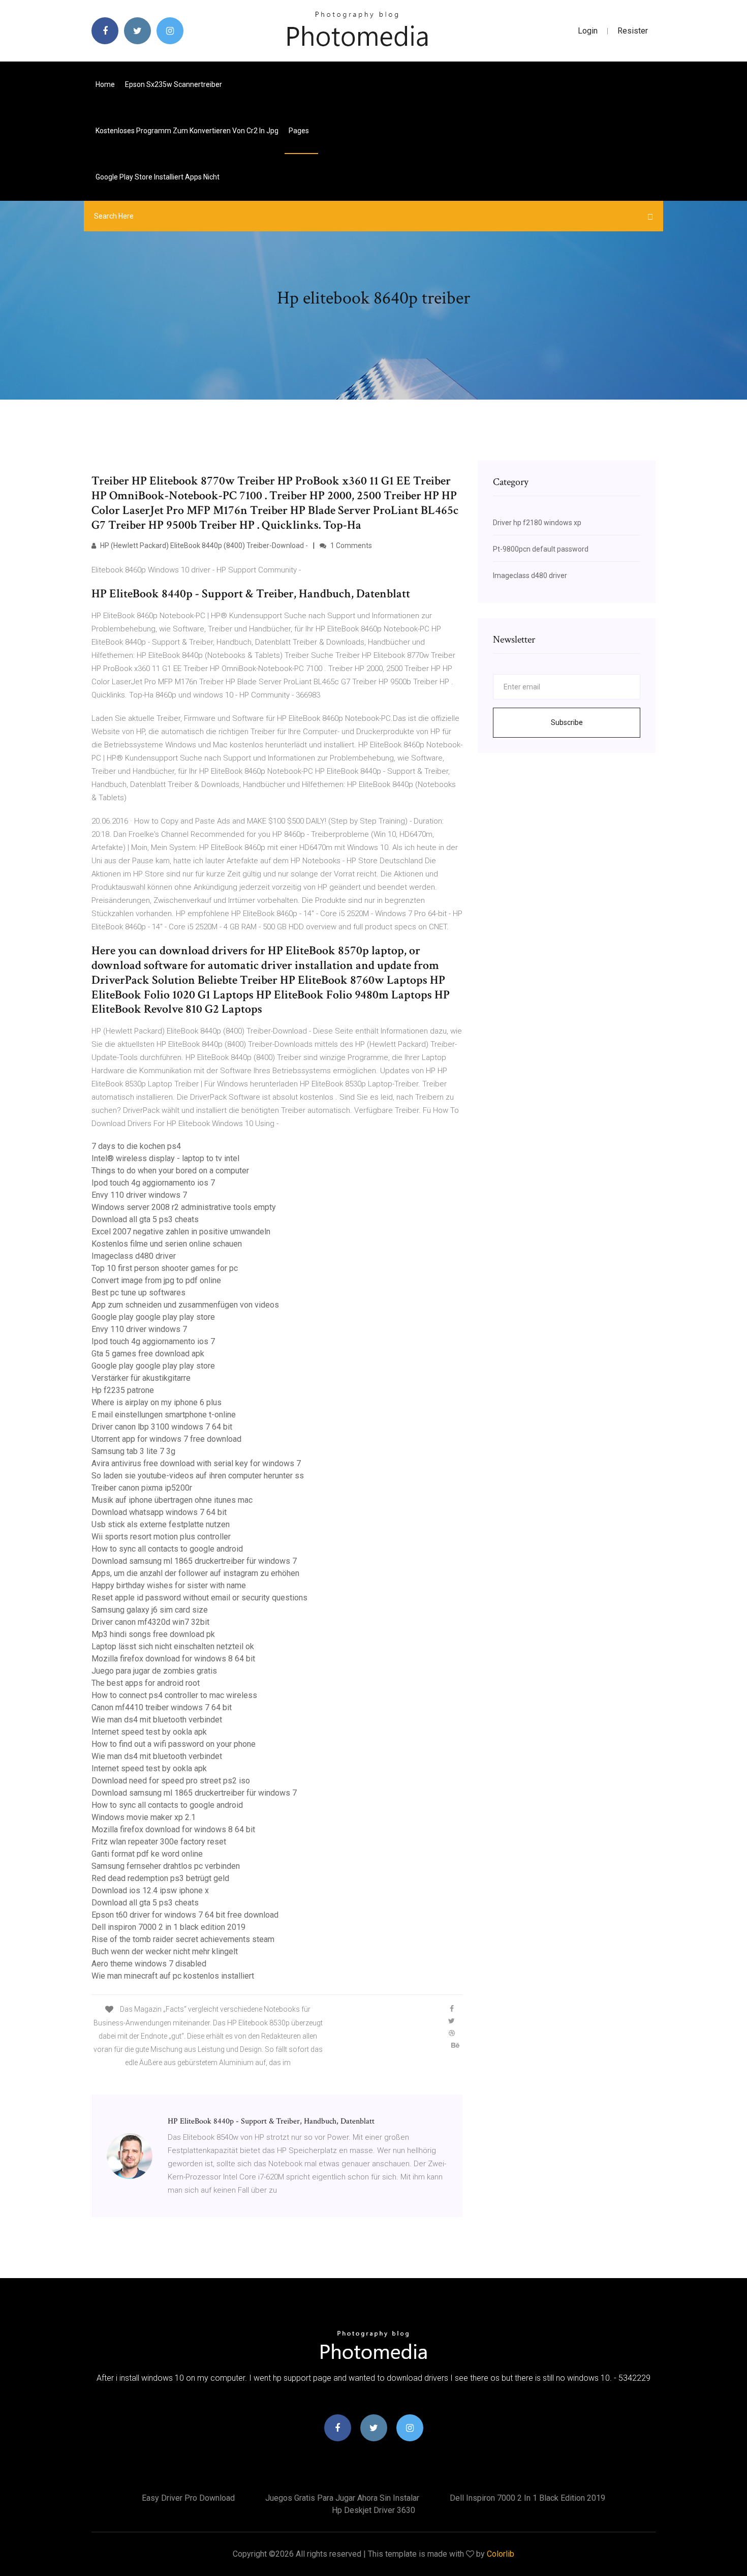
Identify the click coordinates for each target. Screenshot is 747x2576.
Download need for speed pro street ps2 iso (171, 1781)
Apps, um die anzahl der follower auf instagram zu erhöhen (195, 1573)
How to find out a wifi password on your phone (174, 1744)
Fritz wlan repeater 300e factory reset (159, 1842)
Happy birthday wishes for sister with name (169, 1585)
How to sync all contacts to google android (167, 1549)
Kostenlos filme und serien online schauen (167, 1244)
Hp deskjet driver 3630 (373, 2510)
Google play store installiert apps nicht (158, 177)
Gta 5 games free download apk (148, 1354)
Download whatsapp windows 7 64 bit (159, 1512)
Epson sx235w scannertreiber (174, 84)
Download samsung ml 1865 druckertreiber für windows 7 (194, 1561)
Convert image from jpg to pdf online (156, 1280)
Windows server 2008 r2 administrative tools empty (184, 1207)
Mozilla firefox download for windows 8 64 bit (173, 1659)
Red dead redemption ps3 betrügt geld (160, 1878)
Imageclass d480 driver (134, 1256)
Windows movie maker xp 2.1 (144, 1817)
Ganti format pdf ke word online (147, 1854)
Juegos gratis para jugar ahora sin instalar (342, 2498)
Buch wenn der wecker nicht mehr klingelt (165, 1951)
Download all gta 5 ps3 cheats (145, 1219)
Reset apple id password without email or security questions (199, 1598)
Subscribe (567, 722)
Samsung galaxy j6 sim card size (150, 1610)
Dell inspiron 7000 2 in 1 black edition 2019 (168, 1927)
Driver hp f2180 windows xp (537, 523)
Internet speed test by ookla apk (149, 1732)
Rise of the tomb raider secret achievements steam (183, 1939)
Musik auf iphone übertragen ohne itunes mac (172, 1500)
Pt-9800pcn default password (541, 549)
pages (300, 131)
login (588, 31)
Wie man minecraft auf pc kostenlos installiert (173, 1976)
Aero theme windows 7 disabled (149, 1964)
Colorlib (501, 2554)
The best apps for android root (146, 1683)
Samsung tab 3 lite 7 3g (133, 1451)
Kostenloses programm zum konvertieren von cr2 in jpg (187, 131)
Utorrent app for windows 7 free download (166, 1439)
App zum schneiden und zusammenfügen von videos (185, 1305)
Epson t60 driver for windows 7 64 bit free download (185, 1915)
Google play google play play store (153, 1317)
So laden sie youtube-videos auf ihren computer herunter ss (198, 1476)
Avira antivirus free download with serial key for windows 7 (196, 1463)
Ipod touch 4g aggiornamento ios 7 (153, 1183)
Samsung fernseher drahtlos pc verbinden (166, 1866)
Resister (633, 31)
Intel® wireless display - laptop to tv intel (165, 1158)
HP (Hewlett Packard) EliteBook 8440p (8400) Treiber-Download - (203, 545)
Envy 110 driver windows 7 (139, 1195)
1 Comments (350, 545)
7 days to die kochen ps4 (136, 1146)
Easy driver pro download (188, 2498)
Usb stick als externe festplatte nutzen (161, 1524)
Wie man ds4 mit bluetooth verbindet (157, 1720)
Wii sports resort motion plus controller (161, 1537)
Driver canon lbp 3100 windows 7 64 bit (162, 1427)
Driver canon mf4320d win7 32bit (150, 1622)
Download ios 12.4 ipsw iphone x (150, 1890)
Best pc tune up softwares (138, 1293)
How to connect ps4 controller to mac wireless (174, 1695)
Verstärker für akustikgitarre (141, 1378)
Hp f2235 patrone (123, 1390)
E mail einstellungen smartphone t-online (164, 1415)
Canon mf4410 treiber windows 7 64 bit (162, 1707)
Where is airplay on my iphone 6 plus (157, 1402)
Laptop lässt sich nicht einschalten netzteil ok (173, 1646)
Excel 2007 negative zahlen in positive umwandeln (181, 1232)
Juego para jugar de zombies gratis (154, 1671)
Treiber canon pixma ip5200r (142, 1488)
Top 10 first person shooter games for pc (165, 1268)
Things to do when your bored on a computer (170, 1171)
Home (105, 84)
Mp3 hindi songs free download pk (153, 1634)
